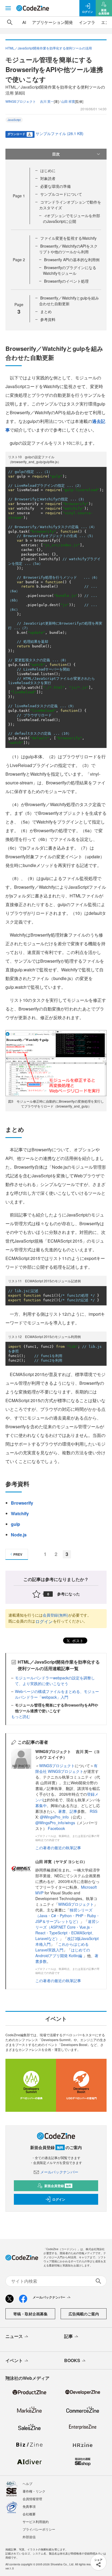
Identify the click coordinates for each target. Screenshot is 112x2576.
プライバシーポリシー (39, 2529)
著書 (62, 1811)
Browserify (22, 1503)
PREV (18, 1554)
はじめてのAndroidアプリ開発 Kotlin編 (63, 1953)
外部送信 (29, 2537)
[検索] (10, 22)
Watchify (20, 1513)
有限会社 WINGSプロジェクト (66, 1768)
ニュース (14, 2336)
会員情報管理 (32, 2499)
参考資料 (48, 319)
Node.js (19, 1535)
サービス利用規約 (36, 2522)
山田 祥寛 (68, 101)
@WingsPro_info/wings (55, 1823)
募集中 (41, 1805)
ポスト (77, 1641)
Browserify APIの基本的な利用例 (72, 260)
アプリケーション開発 (52, 22)
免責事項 (29, 2506)
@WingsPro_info (54, 1817)
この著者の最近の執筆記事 (58, 1848)
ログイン (44, 1621)
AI (24, 22)
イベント (14, 2360)
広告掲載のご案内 (84, 2314)
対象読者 (48, 178)
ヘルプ (27, 2483)
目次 (56, 154)
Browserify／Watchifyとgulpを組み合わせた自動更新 (69, 301)
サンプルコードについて (61, 194)
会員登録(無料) (55, 1615)
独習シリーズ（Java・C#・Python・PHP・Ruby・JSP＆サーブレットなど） (68, 1916)
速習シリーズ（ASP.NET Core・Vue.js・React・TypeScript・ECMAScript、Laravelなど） (67, 1930)
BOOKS (72, 2360)
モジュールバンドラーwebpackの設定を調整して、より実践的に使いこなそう (55, 1681)
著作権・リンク (34, 2491)
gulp (15, 1524)
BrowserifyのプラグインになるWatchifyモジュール (70, 270)
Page (19, 196)
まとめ (46, 311)
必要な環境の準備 (55, 186)
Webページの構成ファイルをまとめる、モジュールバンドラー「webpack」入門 (57, 1694)
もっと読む (21, 1716)
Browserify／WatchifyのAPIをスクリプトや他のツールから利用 (68, 249)
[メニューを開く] (8, 8)
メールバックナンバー (59, 2172)
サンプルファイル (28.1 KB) (60, 133)
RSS (94, 1811)
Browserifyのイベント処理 (66, 281)
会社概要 (29, 2514)
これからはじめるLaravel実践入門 (62, 1947)
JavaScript (14, 120)
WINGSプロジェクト (57, 1766)
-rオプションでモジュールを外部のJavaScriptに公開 (71, 218)
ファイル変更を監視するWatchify (68, 238)
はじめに (48, 170)
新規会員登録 (58, 2186)
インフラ (87, 22)
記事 (73, 1811)
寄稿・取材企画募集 (30, 2314)
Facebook (56, 1828)
